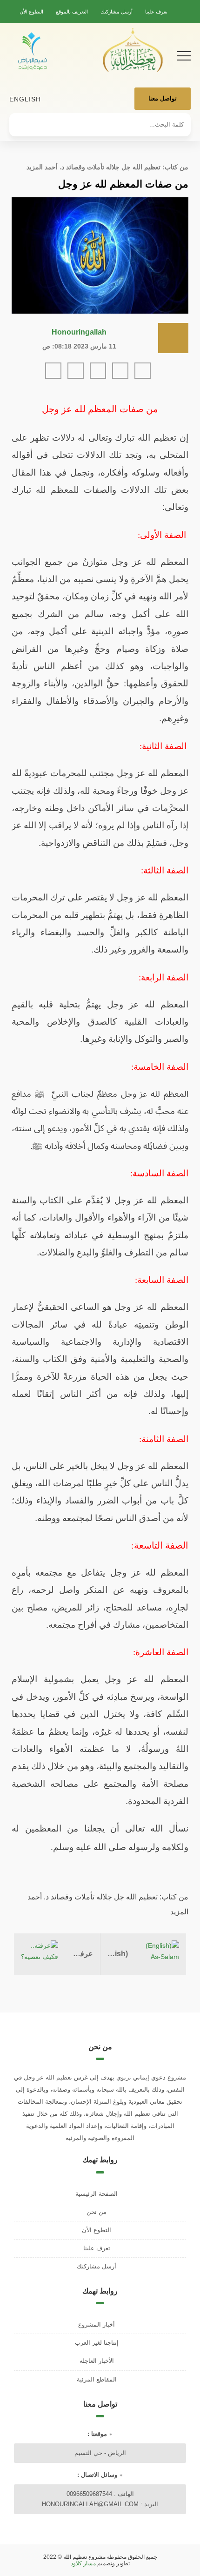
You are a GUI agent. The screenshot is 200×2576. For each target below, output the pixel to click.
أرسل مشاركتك (117, 12)
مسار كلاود (83, 2563)
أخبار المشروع (97, 2324)
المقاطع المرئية (97, 2379)
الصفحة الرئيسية (97, 2194)
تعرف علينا (156, 12)
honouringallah (79, 332)
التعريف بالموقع (72, 12)
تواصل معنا (163, 98)
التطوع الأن (31, 12)
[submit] (21, 121)
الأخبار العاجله (97, 2361)
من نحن (97, 2212)
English (25, 99)
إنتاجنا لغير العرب (97, 2343)
